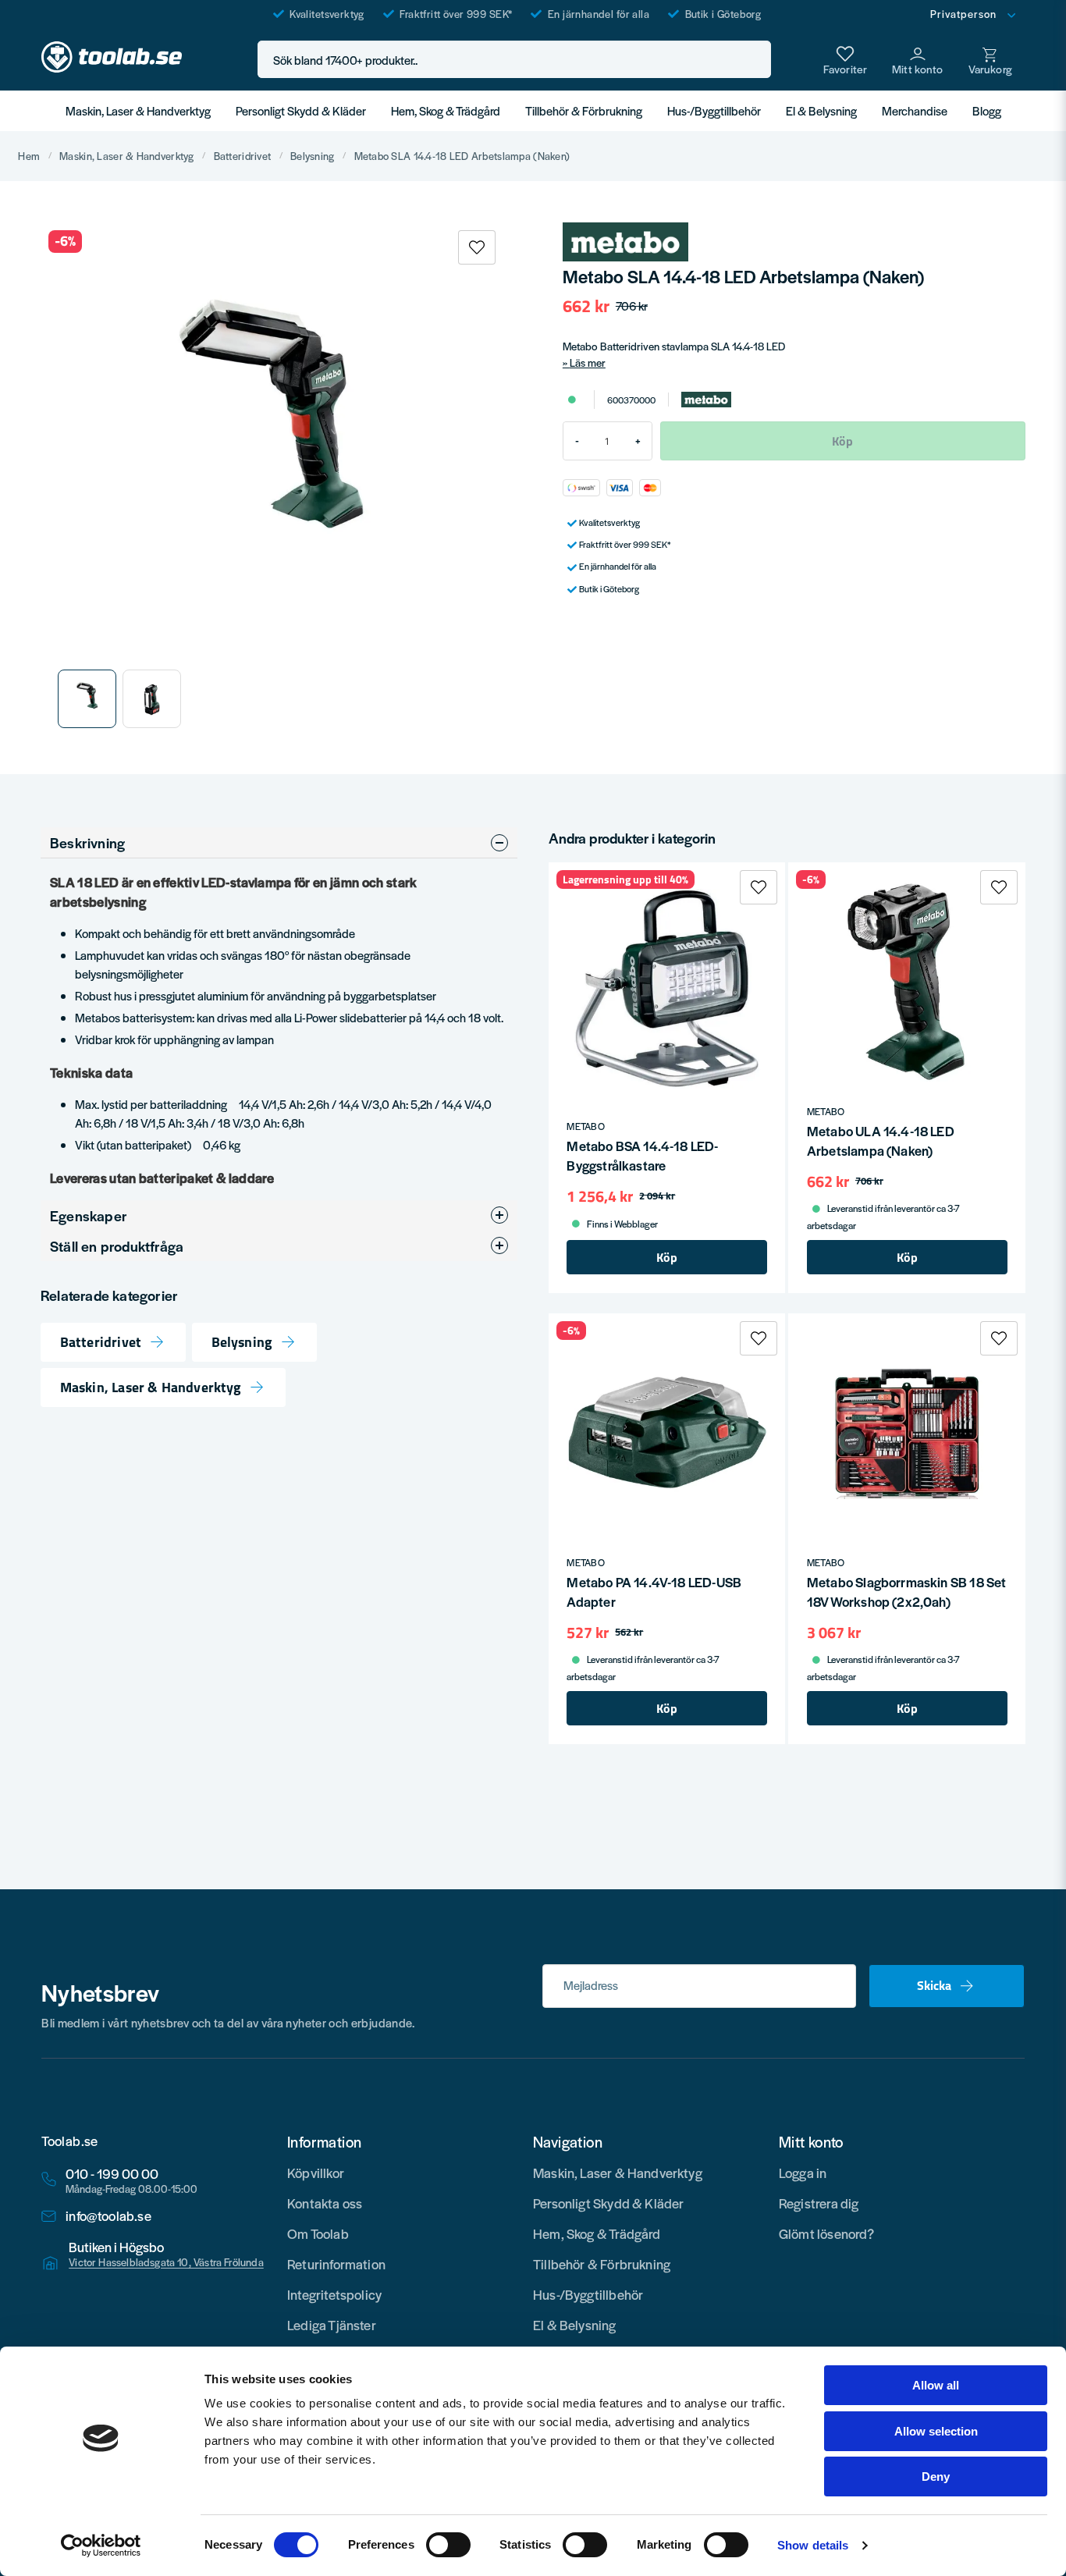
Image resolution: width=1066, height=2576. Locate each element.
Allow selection (936, 2431)
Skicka (934, 1985)
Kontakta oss (325, 2203)
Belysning (313, 156)
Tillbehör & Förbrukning (584, 110)
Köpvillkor (316, 2173)
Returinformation (336, 2264)
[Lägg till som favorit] (845, 59)
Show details (813, 2545)
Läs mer (588, 362)
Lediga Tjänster (332, 2325)
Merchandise (915, 110)
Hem (29, 156)
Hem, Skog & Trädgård (446, 110)
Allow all (936, 2385)
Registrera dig (819, 2203)
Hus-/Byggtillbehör (714, 110)
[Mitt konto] (918, 59)
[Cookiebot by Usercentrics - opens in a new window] (101, 2546)
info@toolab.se (108, 2216)
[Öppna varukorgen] (990, 59)
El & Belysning (821, 110)
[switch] (448, 2545)
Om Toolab (318, 2233)
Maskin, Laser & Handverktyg (138, 110)
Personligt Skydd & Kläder (301, 110)
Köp (667, 1257)
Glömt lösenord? (827, 2233)
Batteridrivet (243, 156)
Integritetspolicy (334, 2294)
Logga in (803, 2173)
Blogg (987, 110)
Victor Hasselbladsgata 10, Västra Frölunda (166, 2262)
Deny (936, 2477)
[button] (755, 60)
